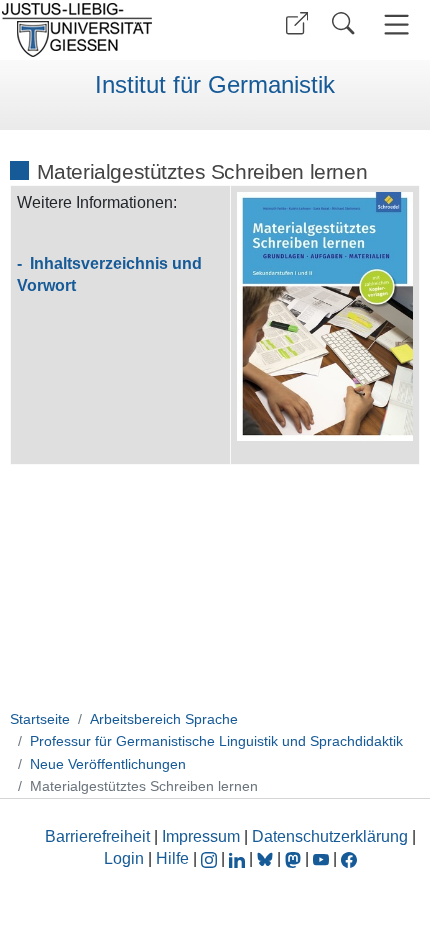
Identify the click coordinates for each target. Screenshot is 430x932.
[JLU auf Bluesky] (267, 858)
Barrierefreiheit (97, 836)
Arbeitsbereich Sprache (164, 719)
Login (126, 858)
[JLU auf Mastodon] (295, 858)
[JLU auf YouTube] (321, 858)
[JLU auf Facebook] (349, 858)
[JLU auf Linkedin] (239, 858)
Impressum (201, 836)
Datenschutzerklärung (330, 836)
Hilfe (172, 858)
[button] (297, 23)
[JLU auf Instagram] (211, 858)
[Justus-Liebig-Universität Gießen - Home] (105, 30)
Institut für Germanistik (215, 85)
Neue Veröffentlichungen (108, 764)
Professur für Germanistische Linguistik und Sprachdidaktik (216, 741)
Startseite (40, 719)
